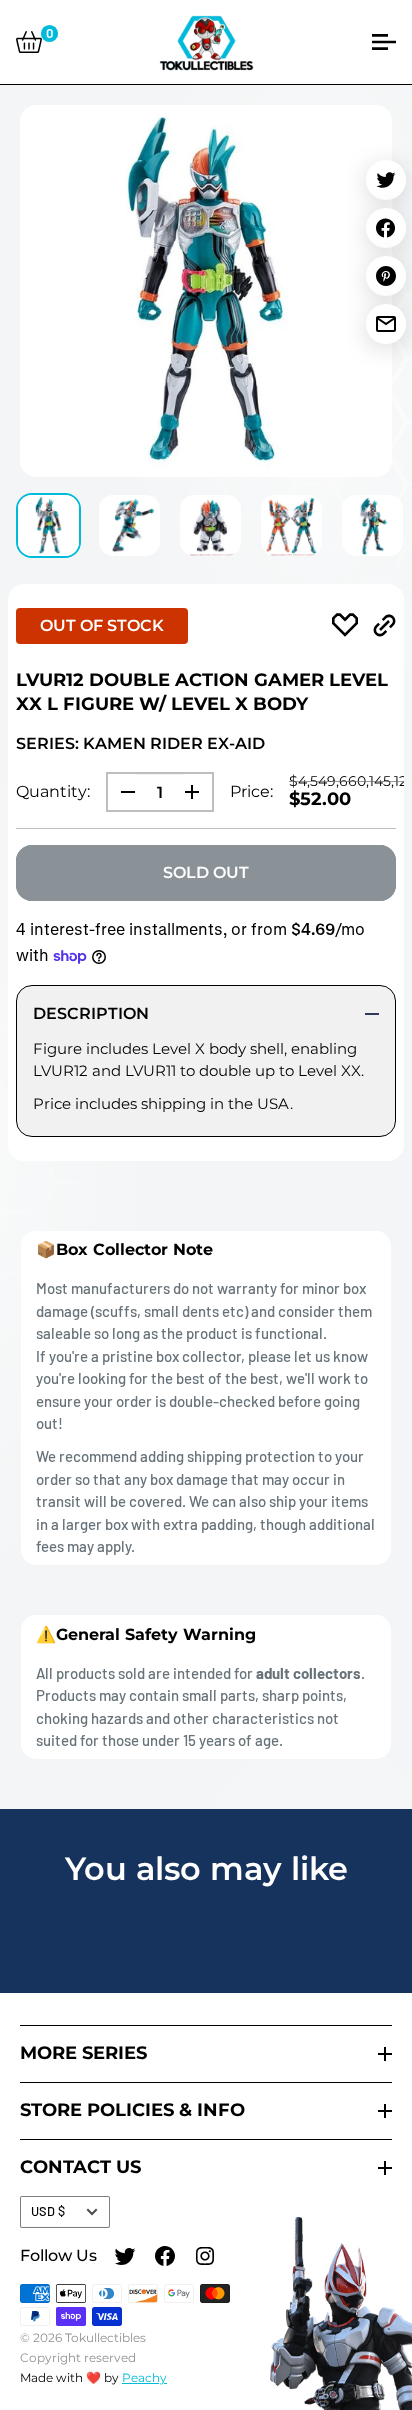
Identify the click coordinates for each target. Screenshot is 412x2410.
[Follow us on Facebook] (165, 2259)
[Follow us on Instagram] (205, 2259)
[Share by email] (386, 324)
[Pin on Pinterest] (386, 276)
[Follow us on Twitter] (125, 2259)
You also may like (206, 1868)
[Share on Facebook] (386, 228)
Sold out (206, 872)
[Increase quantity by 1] (198, 792)
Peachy (144, 2377)
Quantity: (53, 791)
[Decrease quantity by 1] (122, 792)
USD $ (48, 2211)
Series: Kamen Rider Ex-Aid (140, 743)
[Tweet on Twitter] (386, 180)
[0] (29, 42)
